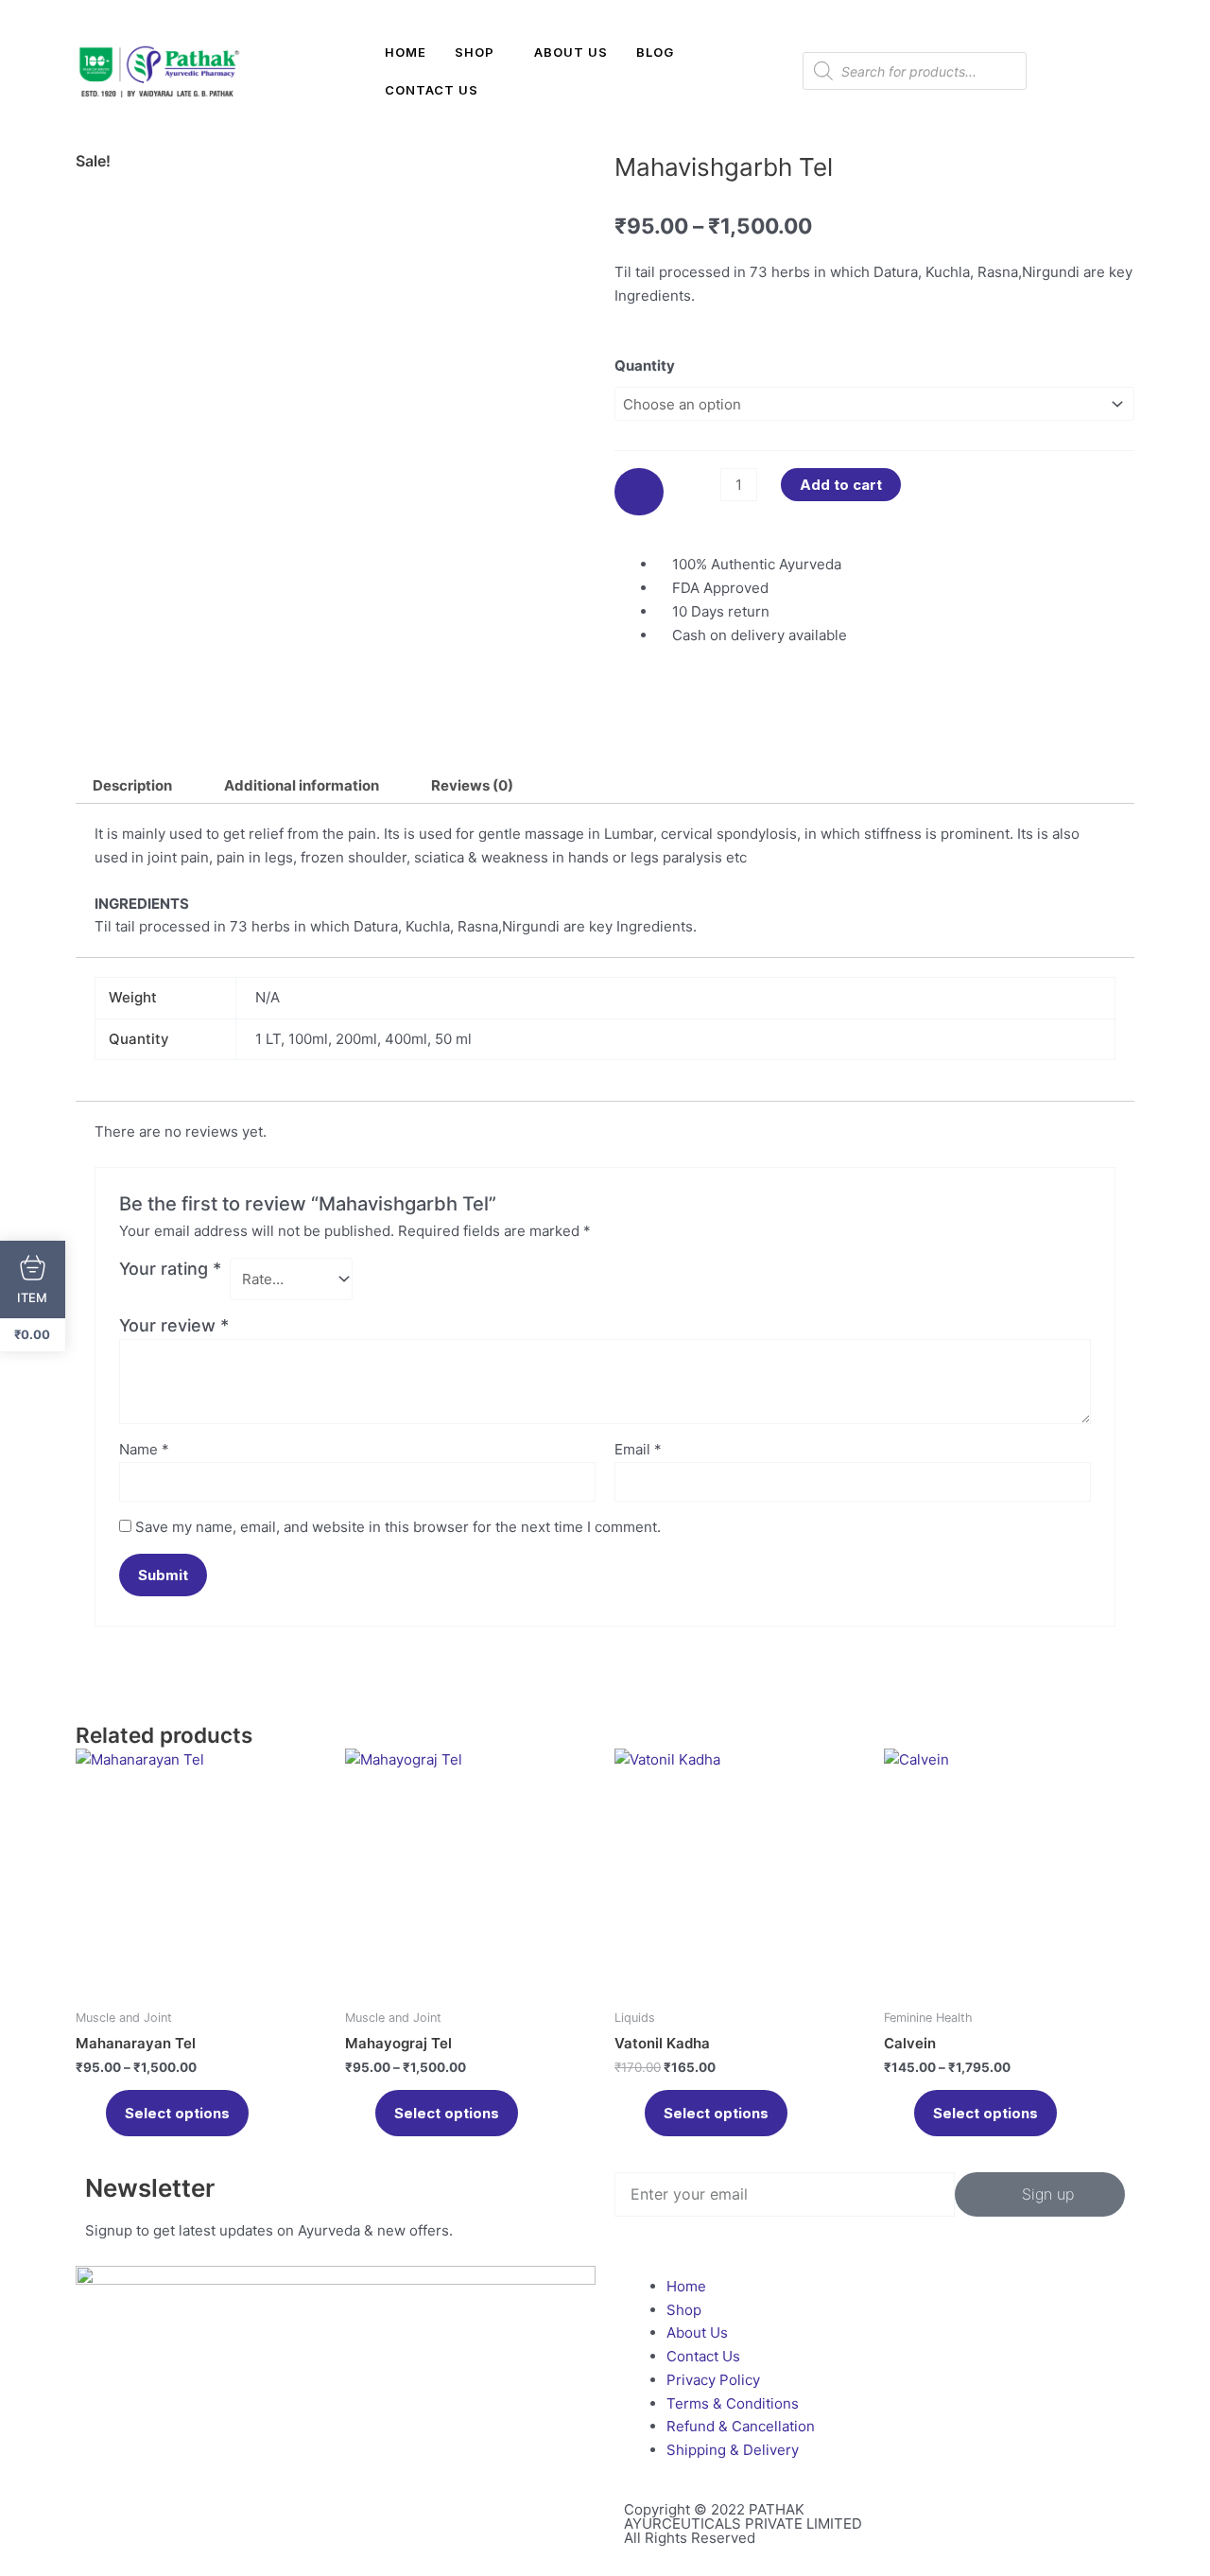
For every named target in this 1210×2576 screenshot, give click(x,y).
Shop (475, 52)
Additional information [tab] (302, 785)
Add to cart (841, 485)
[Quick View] (96, 2113)
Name (144, 1449)
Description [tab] (132, 785)
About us (571, 52)
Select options (177, 2113)
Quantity (645, 366)
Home (406, 52)
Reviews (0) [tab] (472, 785)
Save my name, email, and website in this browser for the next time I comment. (398, 1527)
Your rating (170, 1269)
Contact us (432, 90)
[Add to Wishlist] (639, 492)
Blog (655, 52)
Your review (174, 1325)
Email (638, 1449)
